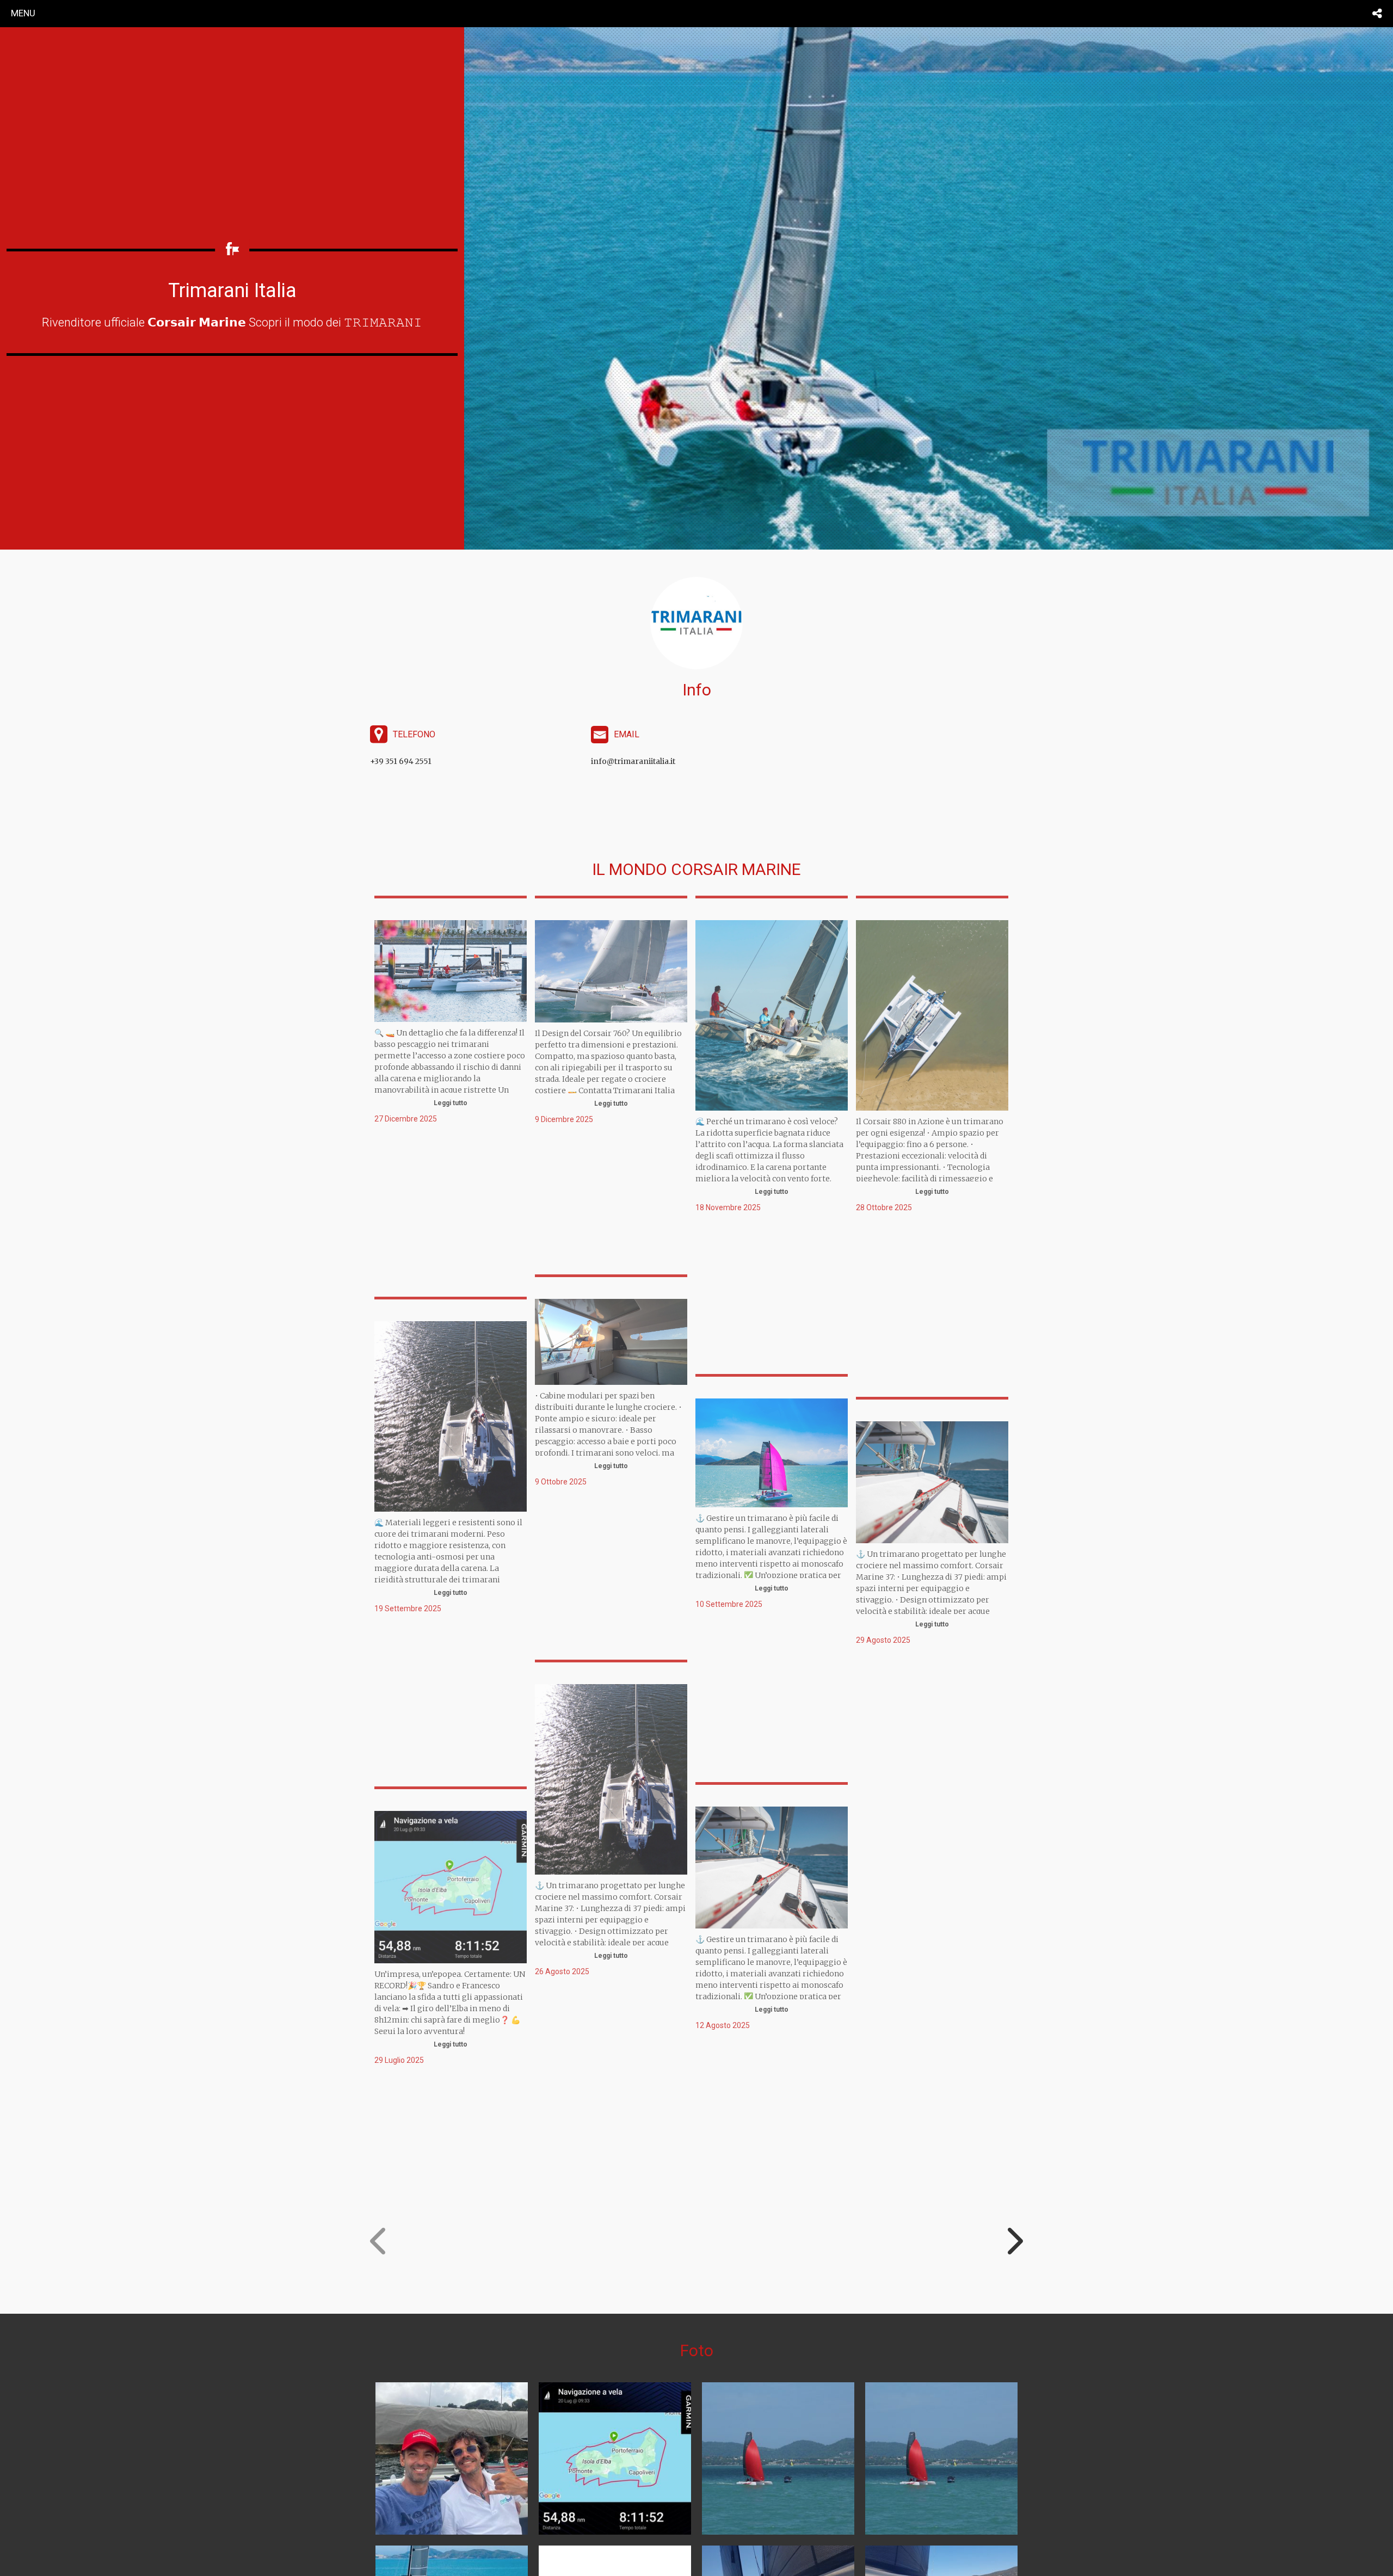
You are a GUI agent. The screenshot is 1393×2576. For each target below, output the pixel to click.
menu (23, 13)
